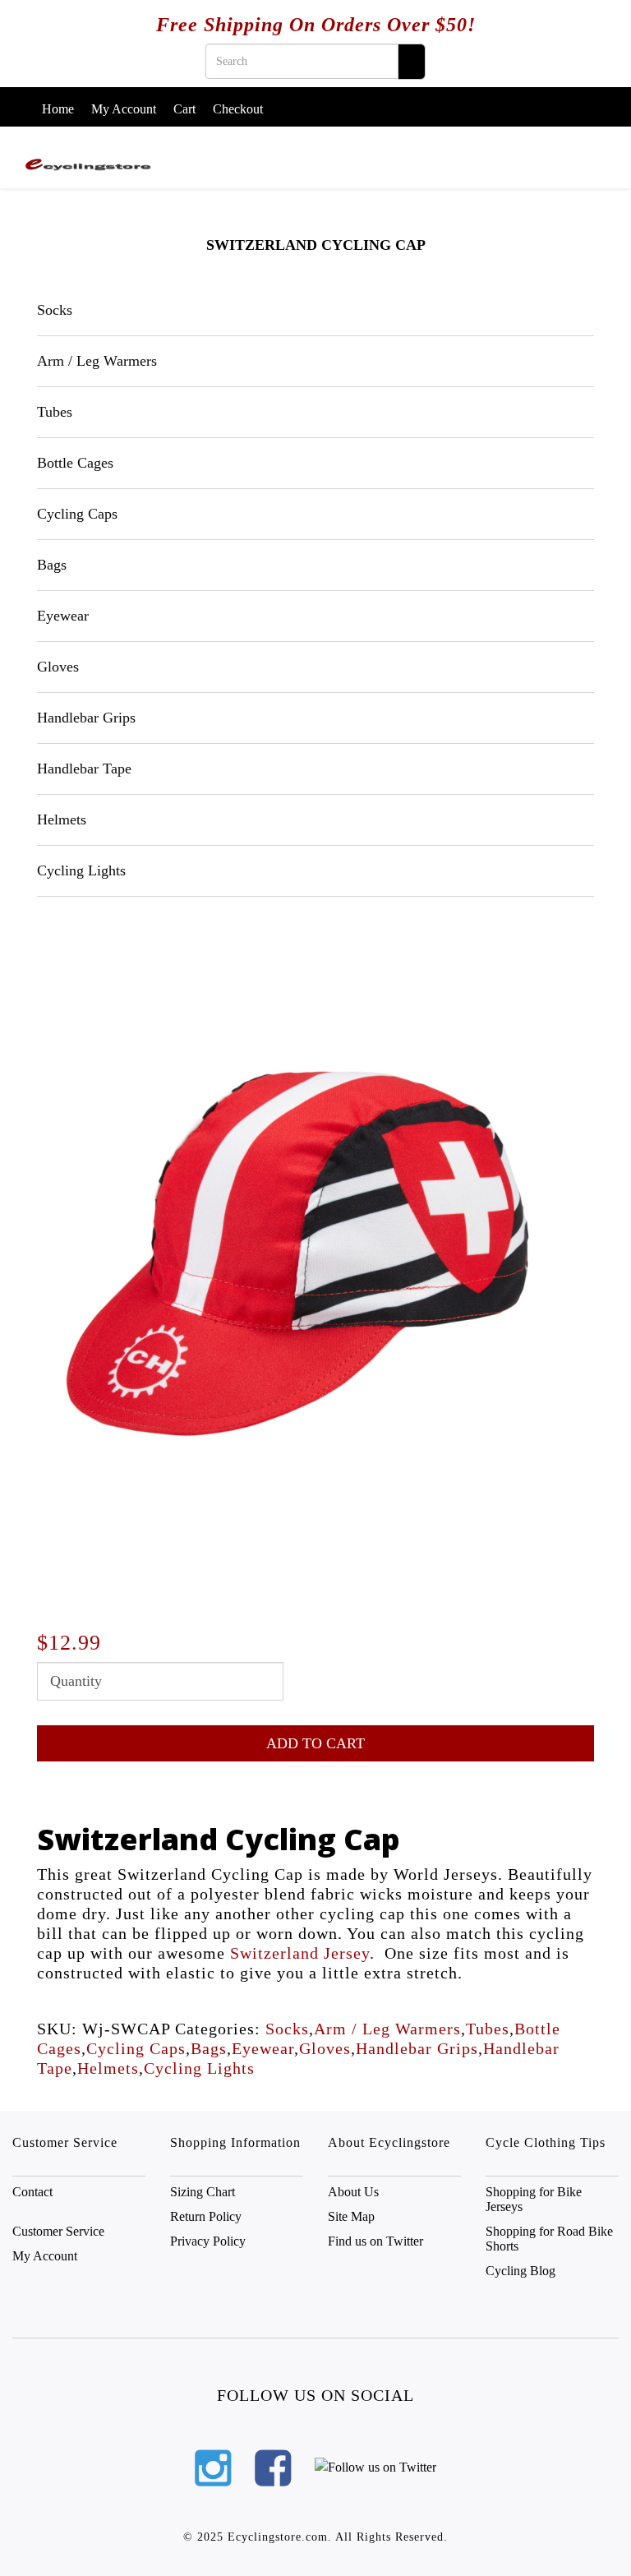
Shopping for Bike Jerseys (534, 2199)
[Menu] (600, 149)
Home (58, 109)
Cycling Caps (77, 514)
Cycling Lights (81, 870)
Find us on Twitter (375, 2241)
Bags (52, 565)
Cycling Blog (520, 2271)
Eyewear (63, 616)
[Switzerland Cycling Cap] (307, 1264)
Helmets (62, 819)
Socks (55, 310)
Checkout (238, 109)
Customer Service (58, 2231)
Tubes (55, 412)
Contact (32, 2192)
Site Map (351, 2216)
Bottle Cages (75, 463)
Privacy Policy (208, 2241)
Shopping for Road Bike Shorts (549, 2239)
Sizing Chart (203, 2192)
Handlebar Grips (86, 718)
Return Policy (206, 2216)
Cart (184, 109)
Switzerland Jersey (300, 1953)
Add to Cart (315, 1743)
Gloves (58, 667)
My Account (124, 109)
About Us (353, 2192)
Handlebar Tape (84, 769)
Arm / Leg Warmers (97, 361)
